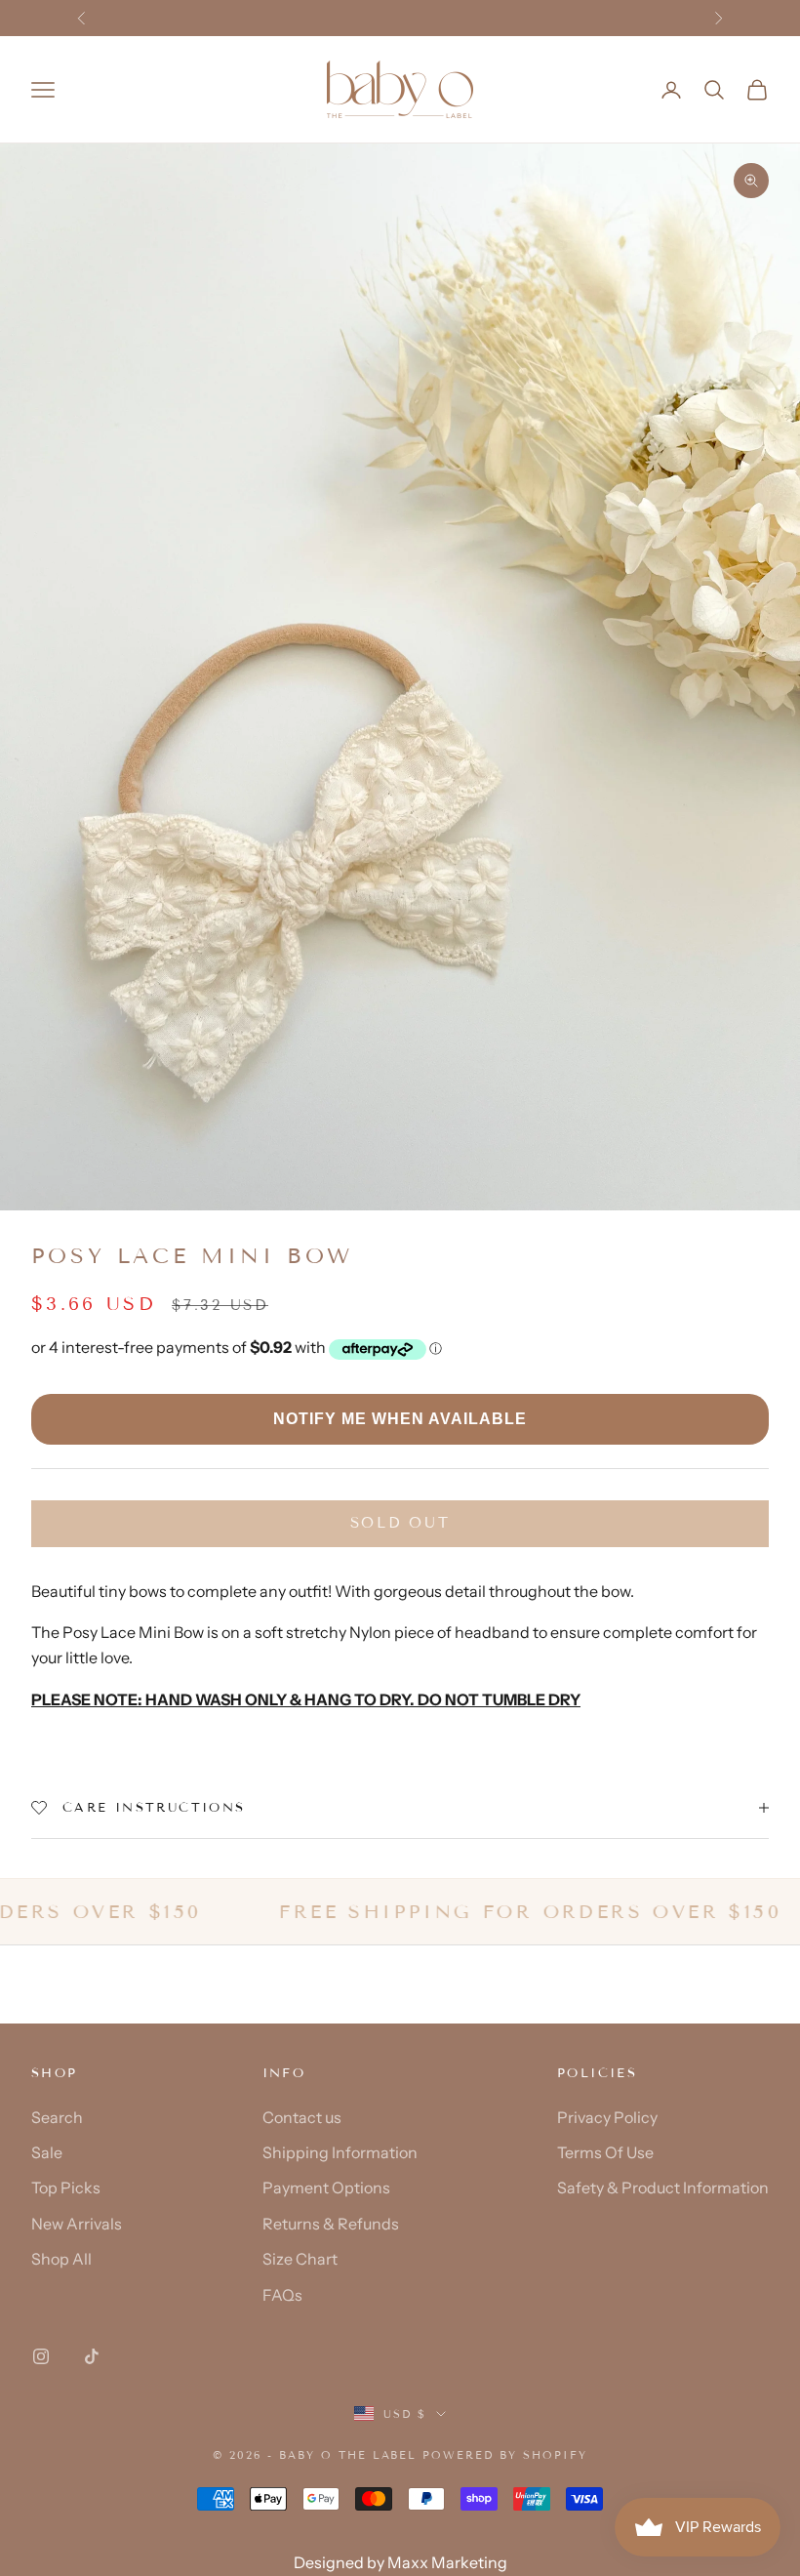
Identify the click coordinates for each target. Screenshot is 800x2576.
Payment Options (326, 2188)
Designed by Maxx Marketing (400, 2562)
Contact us (302, 2117)
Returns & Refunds (331, 2224)
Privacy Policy (607, 2117)
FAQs (282, 2295)
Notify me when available (400, 1419)
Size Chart (300, 2259)
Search (57, 2117)
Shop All (61, 2259)
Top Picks (66, 2188)
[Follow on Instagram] (41, 2356)
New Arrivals (77, 2224)
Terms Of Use (605, 2152)
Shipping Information (340, 2152)
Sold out (400, 1523)
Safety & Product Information (663, 2188)
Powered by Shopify (505, 2455)
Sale (47, 2152)
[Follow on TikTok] (92, 2356)
